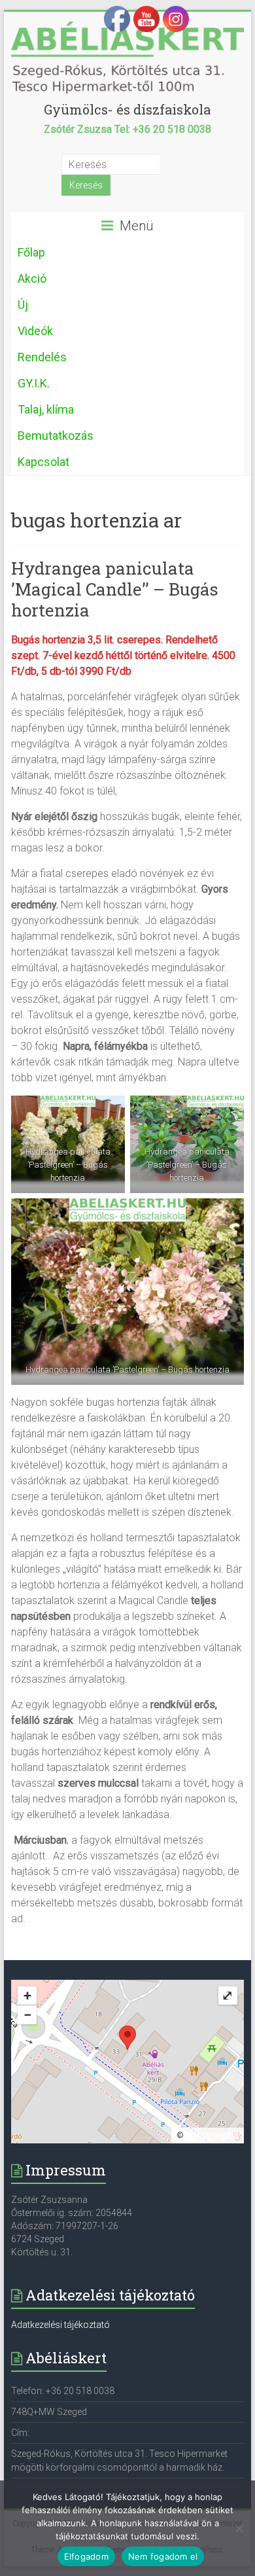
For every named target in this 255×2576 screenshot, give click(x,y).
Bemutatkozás (56, 436)
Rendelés (42, 357)
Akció (32, 278)
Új (23, 305)
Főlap (31, 252)
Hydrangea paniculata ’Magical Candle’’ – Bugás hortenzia (115, 589)
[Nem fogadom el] (239, 2528)
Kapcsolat (43, 462)
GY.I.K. (34, 383)
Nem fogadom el (163, 2556)
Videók (35, 331)
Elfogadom (86, 2556)
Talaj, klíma (46, 409)
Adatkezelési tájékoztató (60, 2325)
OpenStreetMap (212, 2136)
